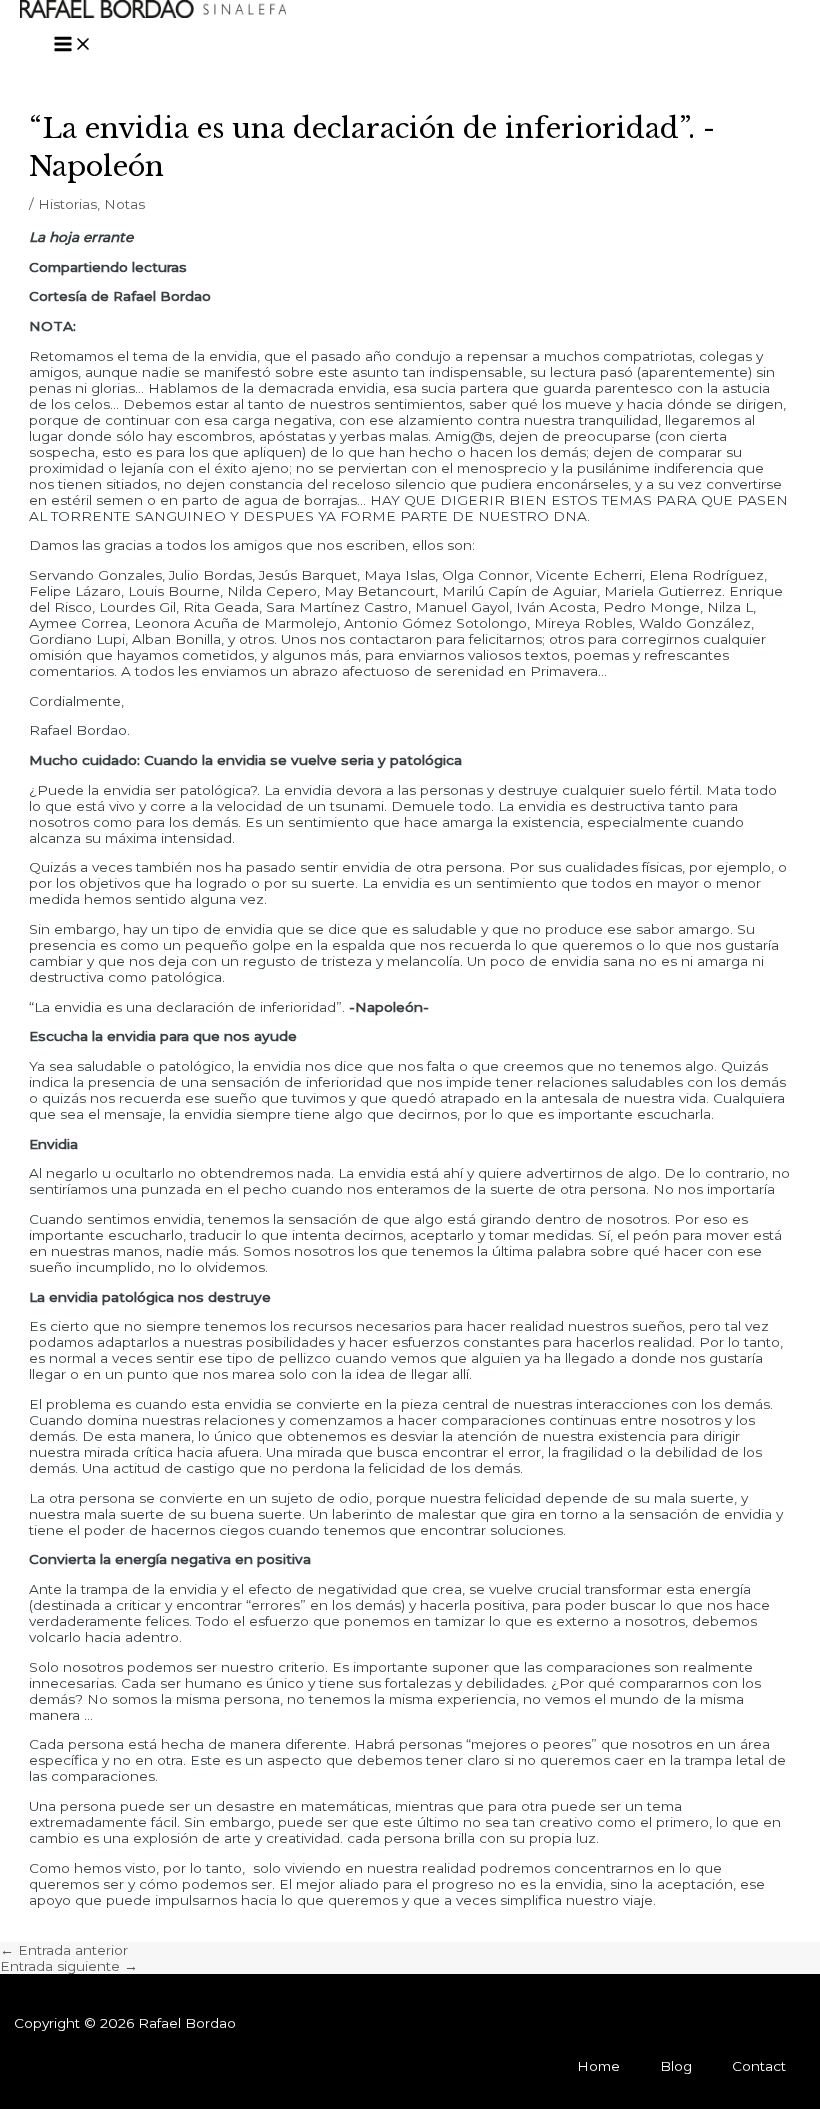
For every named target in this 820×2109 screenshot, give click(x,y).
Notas (124, 204)
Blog (676, 2066)
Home (598, 2066)
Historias (67, 204)
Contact (759, 2066)
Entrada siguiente (69, 1966)
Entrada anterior (64, 1950)
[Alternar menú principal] (73, 45)
